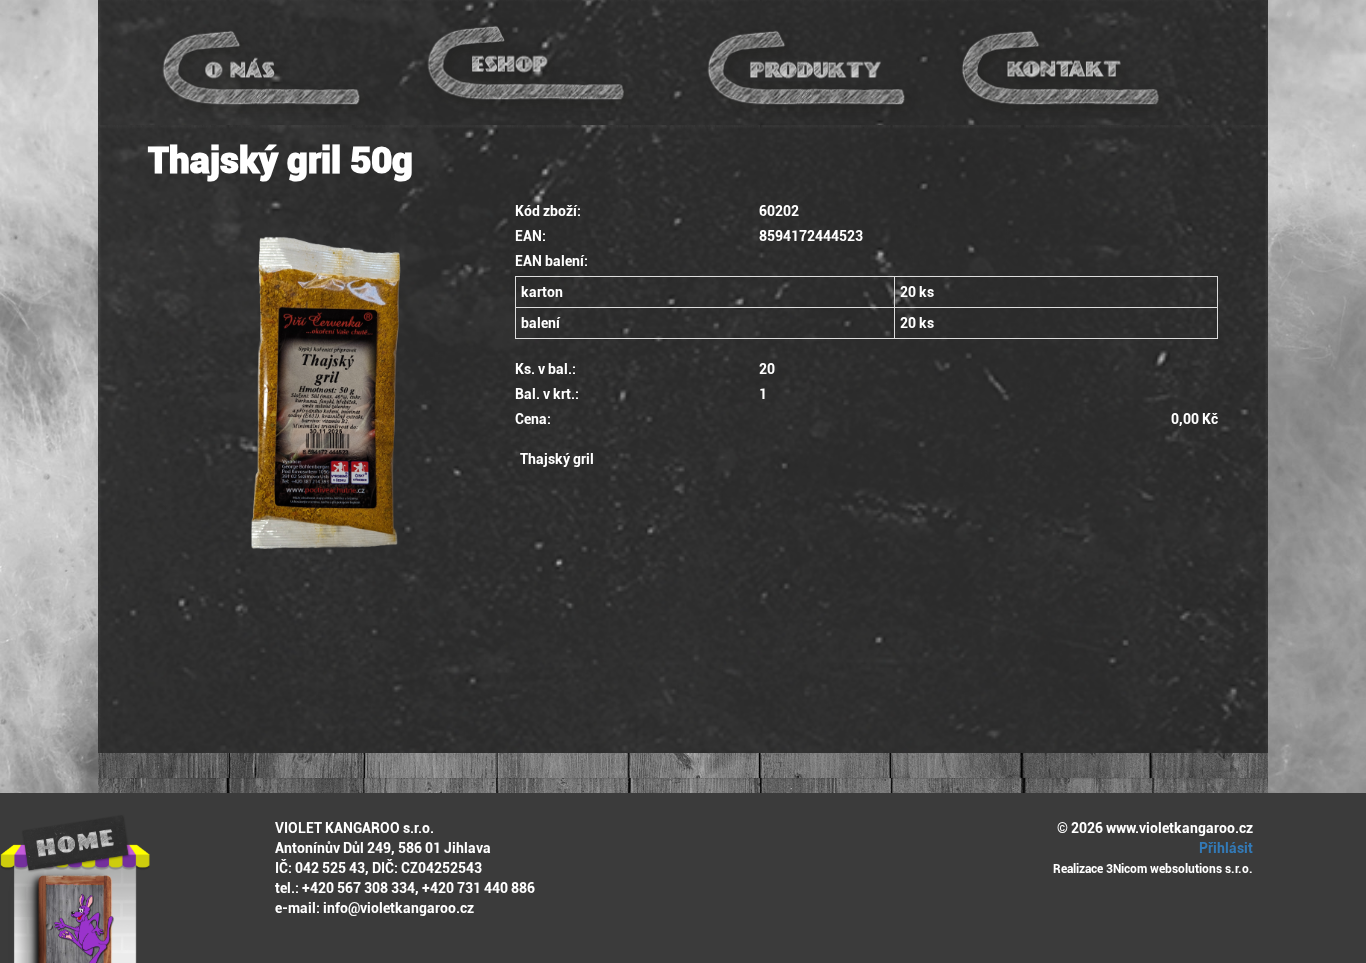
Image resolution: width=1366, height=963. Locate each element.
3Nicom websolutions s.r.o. (1179, 869)
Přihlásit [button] (1224, 848)
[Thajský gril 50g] (316, 424)
